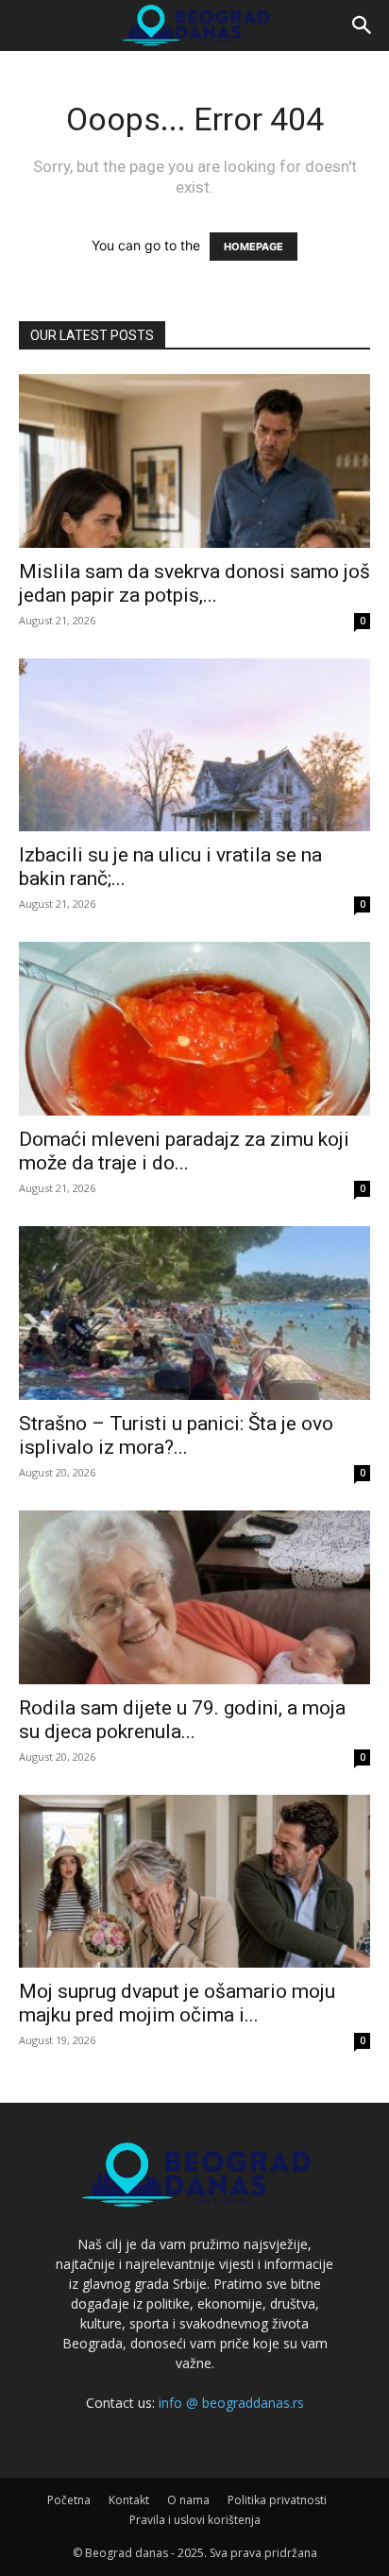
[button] (363, 26)
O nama (188, 2500)
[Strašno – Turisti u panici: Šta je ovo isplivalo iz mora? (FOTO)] (194, 1313)
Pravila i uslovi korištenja (195, 2520)
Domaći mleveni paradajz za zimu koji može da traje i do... (184, 1151)
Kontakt (129, 2500)
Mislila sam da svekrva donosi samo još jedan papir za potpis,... (194, 583)
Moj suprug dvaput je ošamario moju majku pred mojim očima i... (177, 2003)
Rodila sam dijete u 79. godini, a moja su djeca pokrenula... (182, 1720)
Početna (69, 2500)
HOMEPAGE (254, 247)
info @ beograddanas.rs (231, 2403)
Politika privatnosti (277, 2500)
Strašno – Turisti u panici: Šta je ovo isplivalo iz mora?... (176, 1435)
